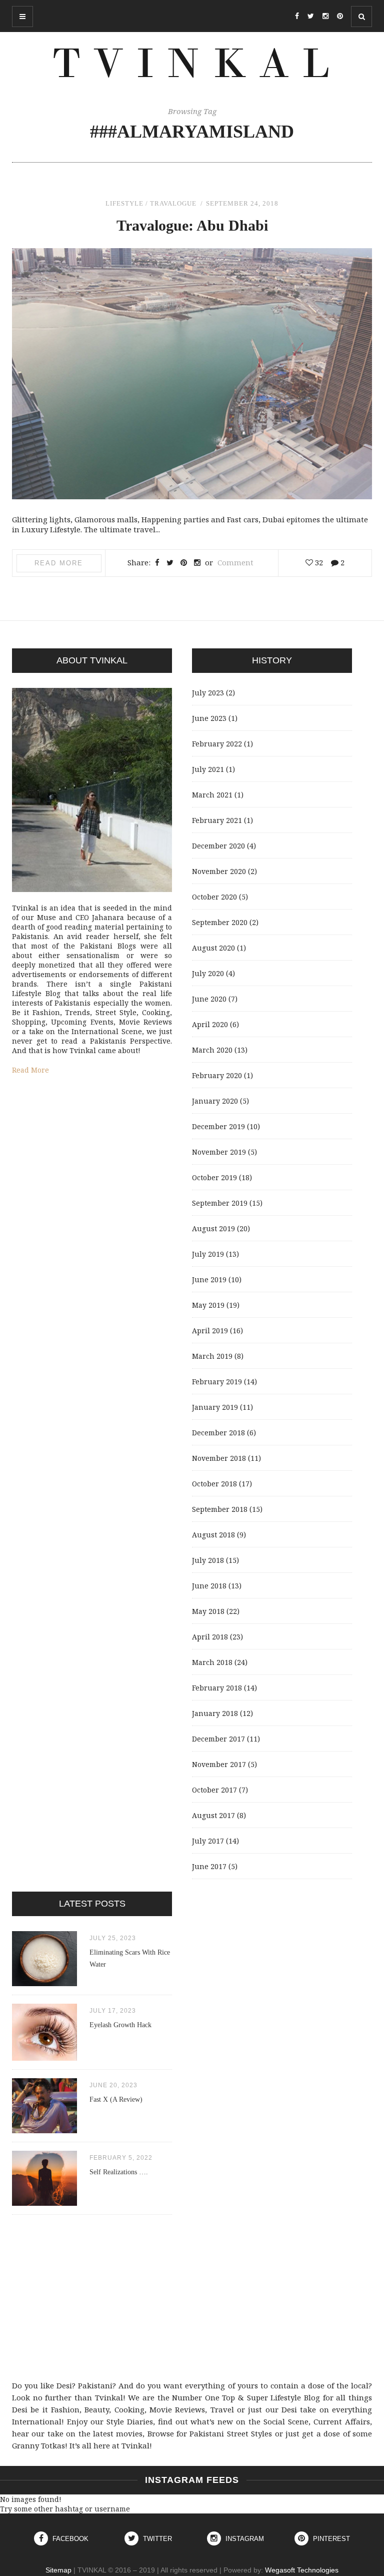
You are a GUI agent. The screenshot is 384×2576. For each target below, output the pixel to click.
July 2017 (208, 1841)
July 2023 (208, 693)
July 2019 (208, 1254)
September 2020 (220, 922)
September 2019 (220, 1203)
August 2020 (213, 948)
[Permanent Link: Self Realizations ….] (44, 2203)
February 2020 (217, 1075)
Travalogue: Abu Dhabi (192, 225)
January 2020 (215, 1101)
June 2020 (209, 999)
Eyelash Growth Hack (120, 2025)
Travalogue (173, 203)
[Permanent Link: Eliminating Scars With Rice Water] (44, 1983)
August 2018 (213, 1535)
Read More (59, 563)
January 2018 (215, 1713)
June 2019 (209, 1279)
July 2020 (208, 973)
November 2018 (219, 1458)
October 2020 (214, 897)
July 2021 (208, 769)
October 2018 (214, 1484)
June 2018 (209, 1586)
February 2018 (217, 1688)
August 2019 (213, 1228)
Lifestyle (124, 203)
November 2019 (219, 1152)
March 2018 (212, 1662)
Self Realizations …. (119, 2172)
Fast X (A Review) (116, 2099)
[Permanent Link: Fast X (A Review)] (44, 2130)
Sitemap (58, 2570)
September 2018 (220, 1509)
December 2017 (218, 1739)
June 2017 (209, 1866)
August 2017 (213, 1815)
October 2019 (214, 1177)
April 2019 (210, 1331)
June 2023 (209, 718)
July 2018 (208, 1560)
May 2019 (208, 1305)
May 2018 (208, 1611)
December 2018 (218, 1433)
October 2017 (214, 1790)
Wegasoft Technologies (302, 2570)
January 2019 (215, 1407)
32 (318, 562)
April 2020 (210, 1024)
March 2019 (212, 1356)
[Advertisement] (192, 2297)
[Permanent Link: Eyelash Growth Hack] (44, 2058)
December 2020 (218, 846)
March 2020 (212, 1050)
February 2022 (217, 744)
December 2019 (218, 1126)
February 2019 (217, 1382)
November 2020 (219, 871)
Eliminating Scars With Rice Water (130, 1958)
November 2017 (219, 1764)
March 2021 (212, 795)
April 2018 (210, 1637)
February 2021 (217, 820)
